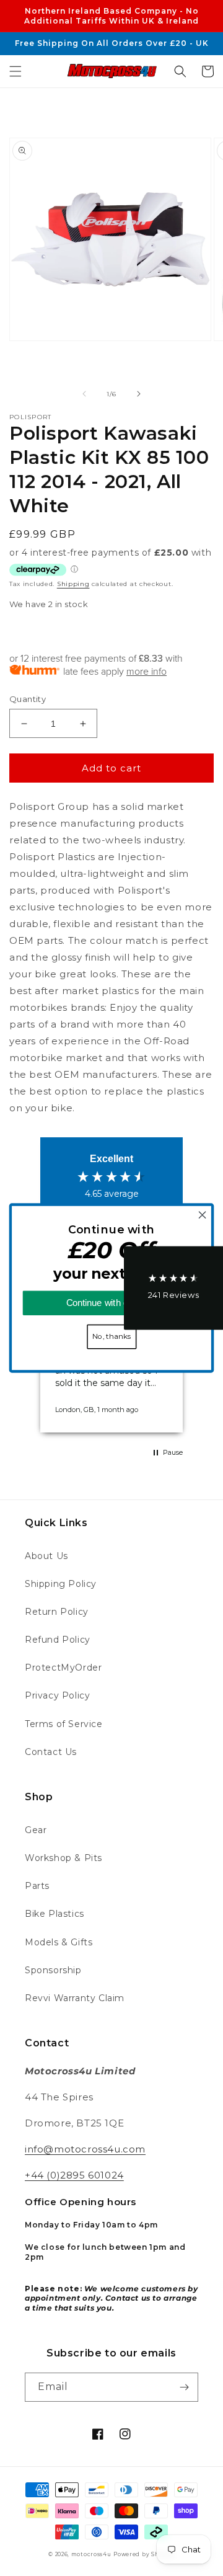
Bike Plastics (55, 1914)
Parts (37, 1886)
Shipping (73, 584)
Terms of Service (64, 1724)
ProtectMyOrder (63, 1668)
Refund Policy (58, 1640)
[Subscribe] (184, 2387)
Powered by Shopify (144, 2554)
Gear (36, 1830)
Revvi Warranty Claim (75, 1998)
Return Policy (57, 1612)
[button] (15, 71)
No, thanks (111, 1336)
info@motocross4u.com (85, 2149)
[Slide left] (84, 394)
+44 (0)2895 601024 (74, 2175)
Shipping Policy (61, 1584)
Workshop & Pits (63, 1858)
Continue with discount (112, 1303)
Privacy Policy (57, 1695)
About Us (46, 1556)
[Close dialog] (203, 1215)
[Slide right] (139, 394)
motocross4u (91, 2554)
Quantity (28, 699)
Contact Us (51, 1752)
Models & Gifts (59, 1942)
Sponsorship (53, 1970)
